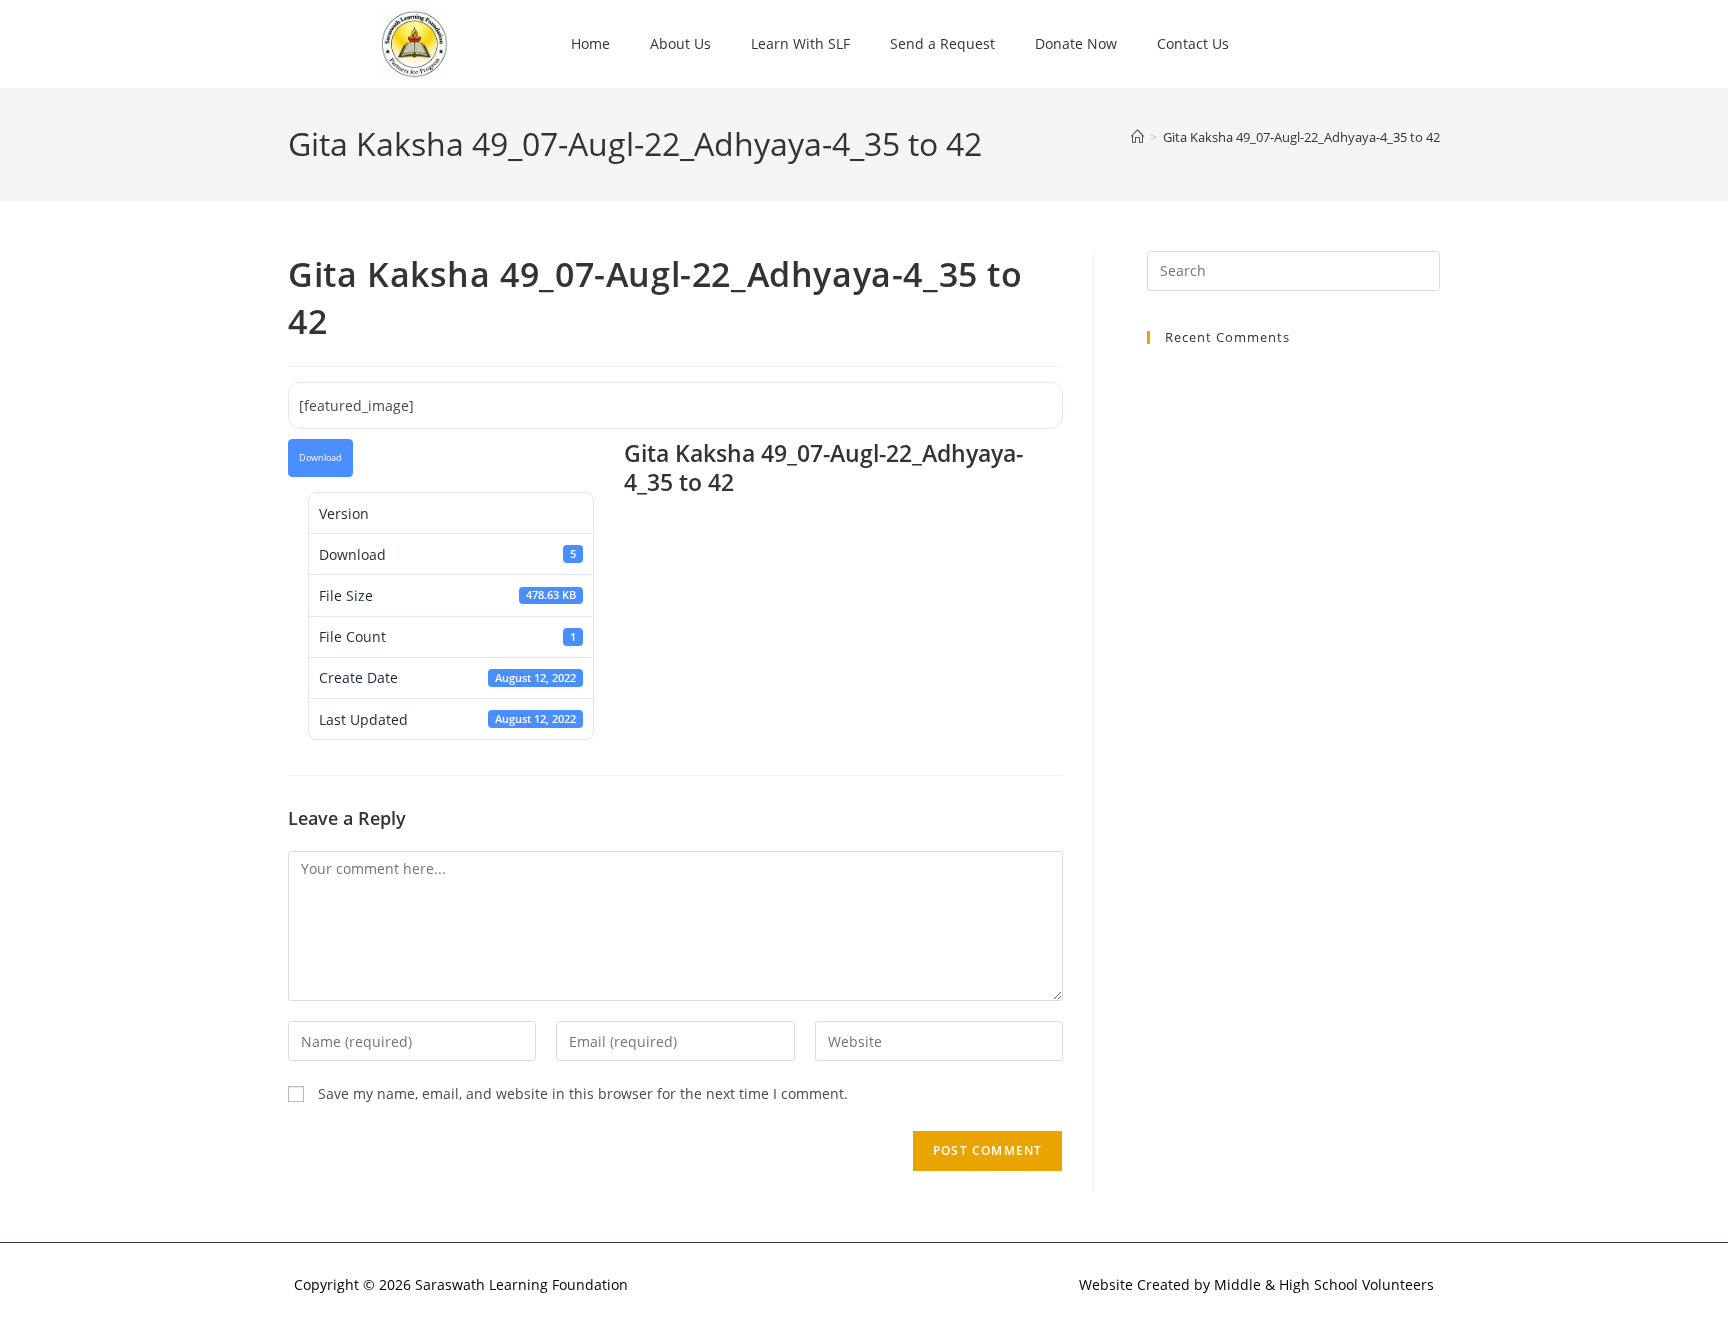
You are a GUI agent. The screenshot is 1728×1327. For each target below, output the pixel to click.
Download (320, 458)
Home (590, 43)
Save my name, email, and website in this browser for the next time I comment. (583, 1093)
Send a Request (942, 43)
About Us (680, 43)
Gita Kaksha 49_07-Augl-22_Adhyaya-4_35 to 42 (1301, 137)
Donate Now (1076, 43)
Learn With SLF (800, 43)
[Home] (1137, 137)
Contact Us (1193, 43)
